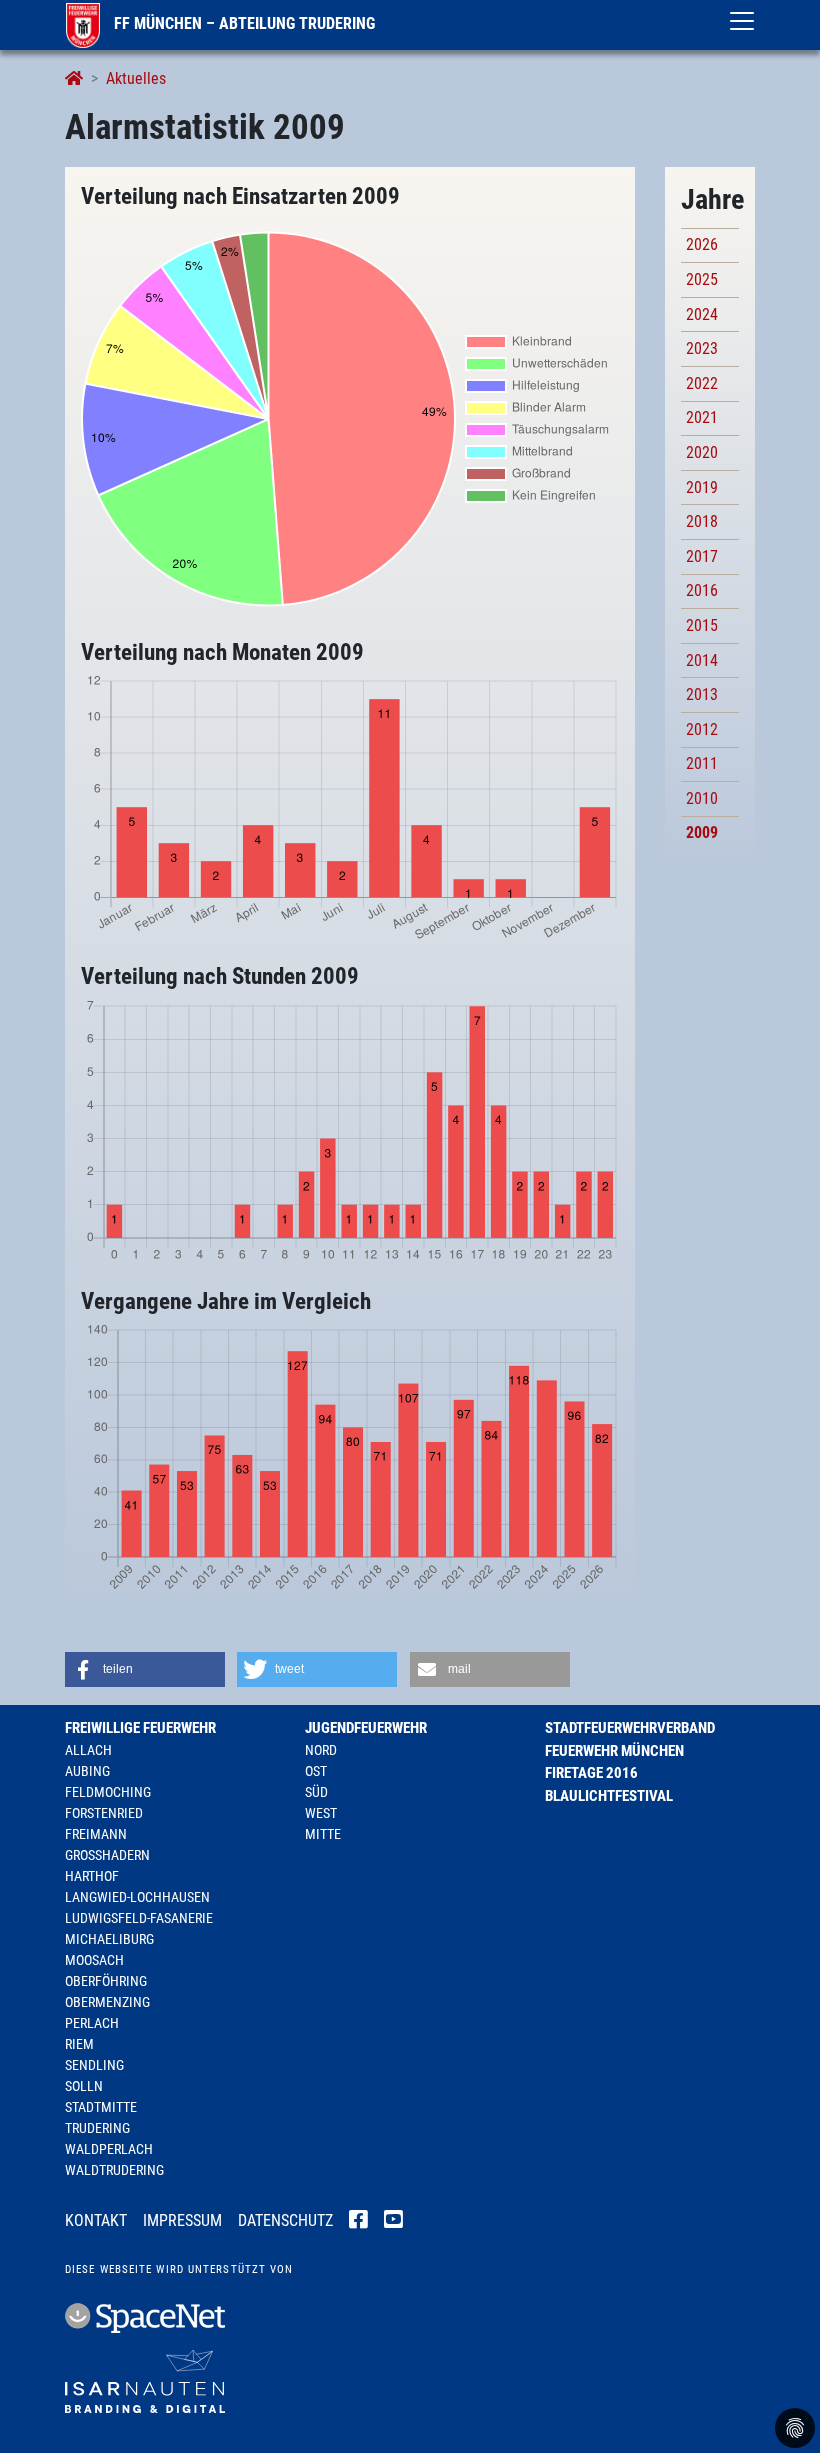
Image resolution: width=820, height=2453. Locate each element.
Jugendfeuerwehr (366, 1728)
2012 (702, 729)
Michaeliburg (109, 1939)
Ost (316, 1771)
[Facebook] (358, 2222)
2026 (702, 244)
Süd (316, 1792)
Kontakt (96, 2220)
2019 (702, 487)
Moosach (94, 1960)
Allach (88, 1750)
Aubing (87, 1771)
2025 (702, 279)
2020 (702, 452)
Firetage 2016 (591, 1773)
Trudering (97, 2128)
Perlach (92, 2023)
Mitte (323, 1834)
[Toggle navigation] (742, 21)
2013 (702, 694)
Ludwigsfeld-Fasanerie (139, 1918)
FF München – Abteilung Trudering (242, 23)
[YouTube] (393, 2222)
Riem (79, 2044)
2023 (702, 348)
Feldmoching (108, 1792)
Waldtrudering (114, 2170)
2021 (702, 417)
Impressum (182, 2220)
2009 (702, 832)
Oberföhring (106, 1981)
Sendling (94, 2065)
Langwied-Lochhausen (137, 1897)
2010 (702, 798)
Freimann (96, 1834)
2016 (702, 590)
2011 (702, 763)
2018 (702, 521)
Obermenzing (107, 2002)
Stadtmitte (101, 2107)
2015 (702, 625)
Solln (84, 2086)
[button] (145, 1669)
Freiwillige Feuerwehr (140, 1728)
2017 (702, 556)
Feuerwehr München (614, 1751)
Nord (321, 1750)
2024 (702, 314)
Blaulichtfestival (609, 1796)
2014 (702, 660)
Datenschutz (285, 2220)
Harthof (92, 1876)
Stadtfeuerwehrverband (630, 1728)
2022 (702, 383)
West (321, 1813)
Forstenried (104, 1813)
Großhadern (107, 1855)
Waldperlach (109, 2149)
